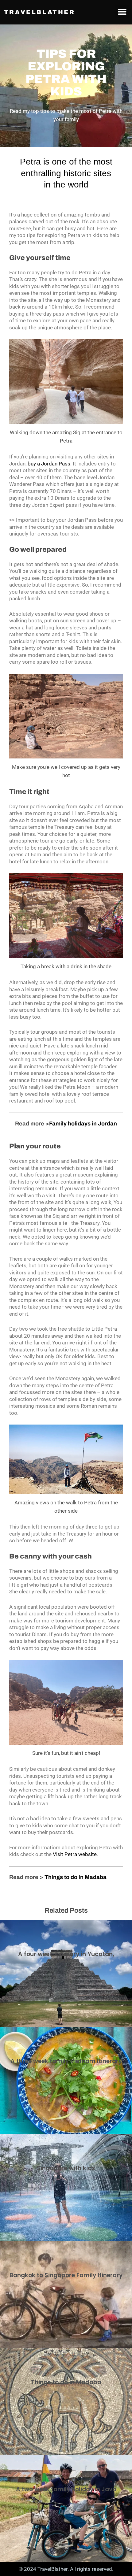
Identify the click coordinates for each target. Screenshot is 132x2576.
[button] (122, 11)
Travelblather (40, 12)
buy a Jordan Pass (49, 464)
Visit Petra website (75, 1854)
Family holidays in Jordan (83, 1124)
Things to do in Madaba (76, 1877)
